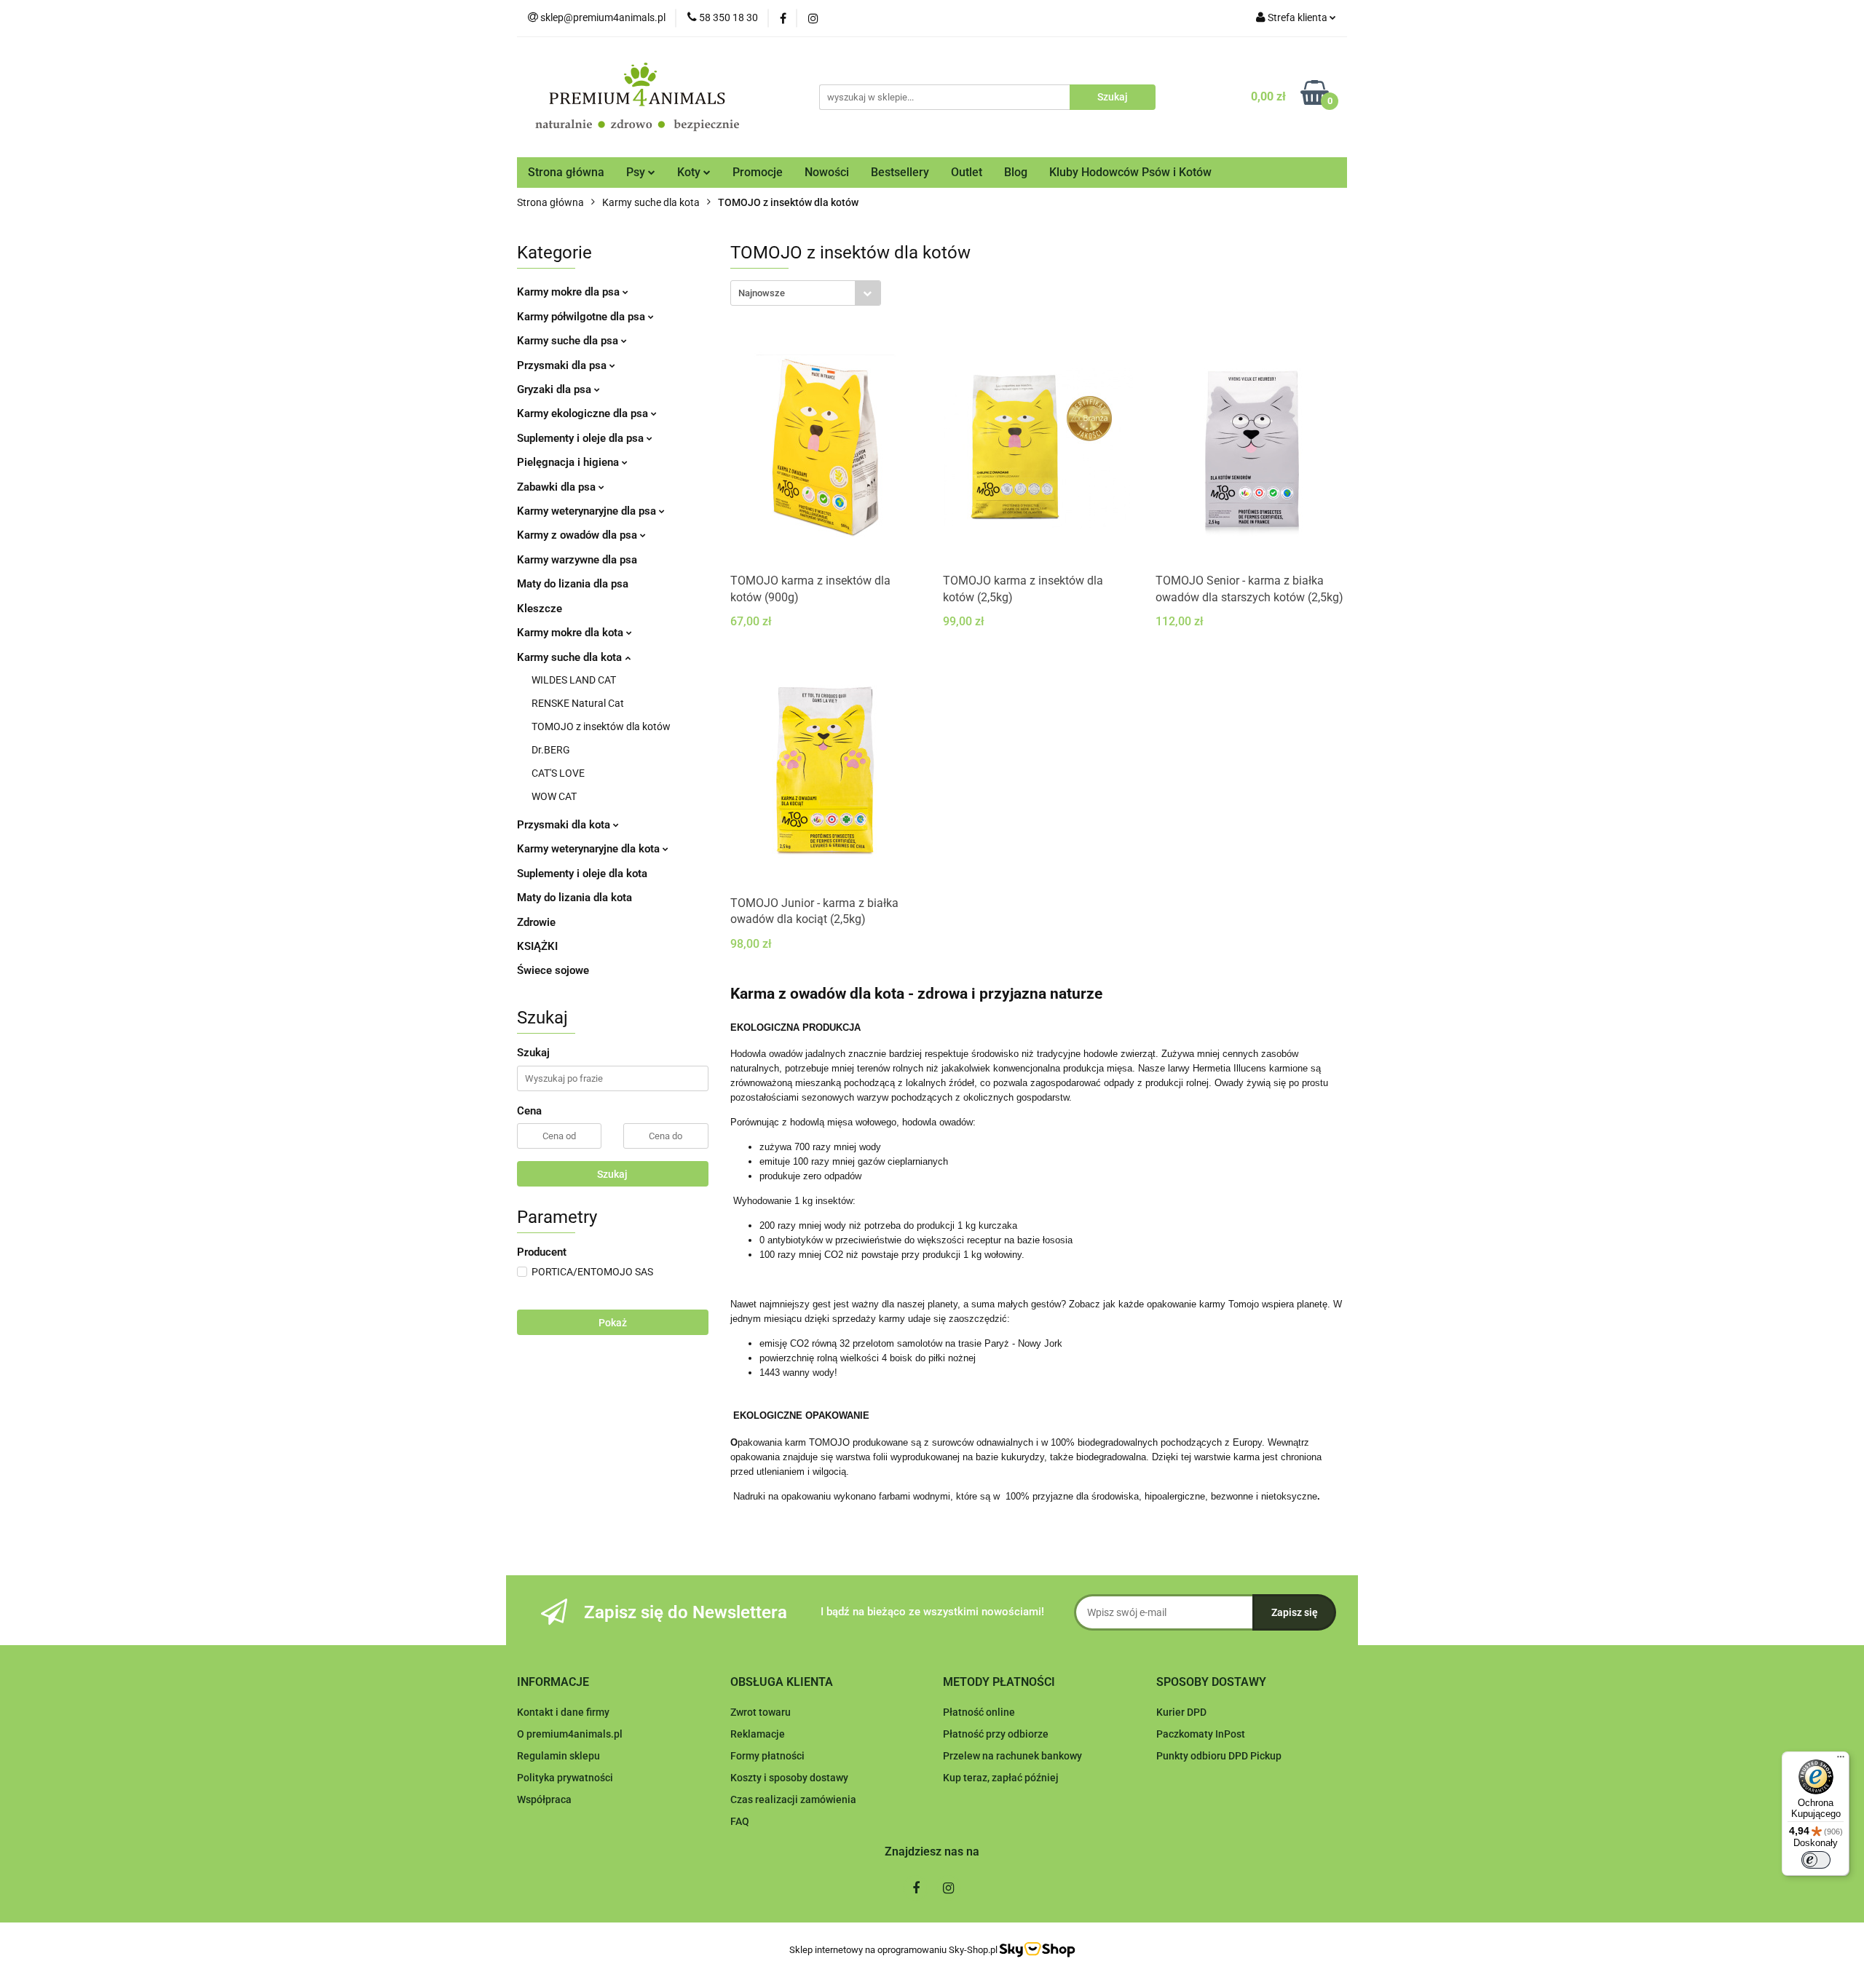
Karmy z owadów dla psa (578, 535)
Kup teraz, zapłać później (1001, 1778)
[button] (553, 1683)
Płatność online (979, 1712)
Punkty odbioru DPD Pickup (1219, 1756)
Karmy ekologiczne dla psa (584, 413)
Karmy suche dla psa (569, 341)
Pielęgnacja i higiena (569, 462)
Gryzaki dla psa (556, 389)
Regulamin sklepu (558, 1756)
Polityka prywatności (565, 1778)
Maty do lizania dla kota (574, 898)
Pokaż (613, 1323)
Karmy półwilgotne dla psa (582, 317)
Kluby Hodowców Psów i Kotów (1130, 172)
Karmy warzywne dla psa (577, 560)
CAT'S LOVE (558, 773)
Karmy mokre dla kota (572, 633)
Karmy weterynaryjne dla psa (588, 511)
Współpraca (544, 1799)
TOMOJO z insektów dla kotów (601, 726)
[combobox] (806, 293)
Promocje (758, 172)
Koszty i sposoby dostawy (789, 1778)
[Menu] (1841, 1760)
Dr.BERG (551, 750)
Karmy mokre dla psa (570, 292)
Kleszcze (540, 609)
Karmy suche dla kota (571, 657)
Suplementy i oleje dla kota (582, 874)
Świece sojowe (553, 970)
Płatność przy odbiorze (996, 1734)
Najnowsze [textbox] (762, 293)
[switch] (1816, 1860)
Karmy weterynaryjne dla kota (590, 849)
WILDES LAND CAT (574, 680)
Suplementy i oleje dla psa (582, 438)
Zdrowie (536, 922)
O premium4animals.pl (570, 1734)
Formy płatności (767, 1756)
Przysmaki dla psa (563, 365)
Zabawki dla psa (558, 487)
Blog (1016, 172)
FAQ (740, 1821)
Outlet (967, 172)
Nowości (827, 172)
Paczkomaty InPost (1201, 1734)
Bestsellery (900, 172)
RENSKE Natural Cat (578, 703)
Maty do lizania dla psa (573, 584)
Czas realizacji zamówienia (793, 1799)
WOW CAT (554, 796)
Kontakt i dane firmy (563, 1712)
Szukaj (612, 1174)
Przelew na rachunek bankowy (1012, 1756)
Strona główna (566, 172)
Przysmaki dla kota (565, 825)
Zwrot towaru (761, 1712)
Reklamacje (758, 1734)
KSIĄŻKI (537, 946)
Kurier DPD (1181, 1712)
